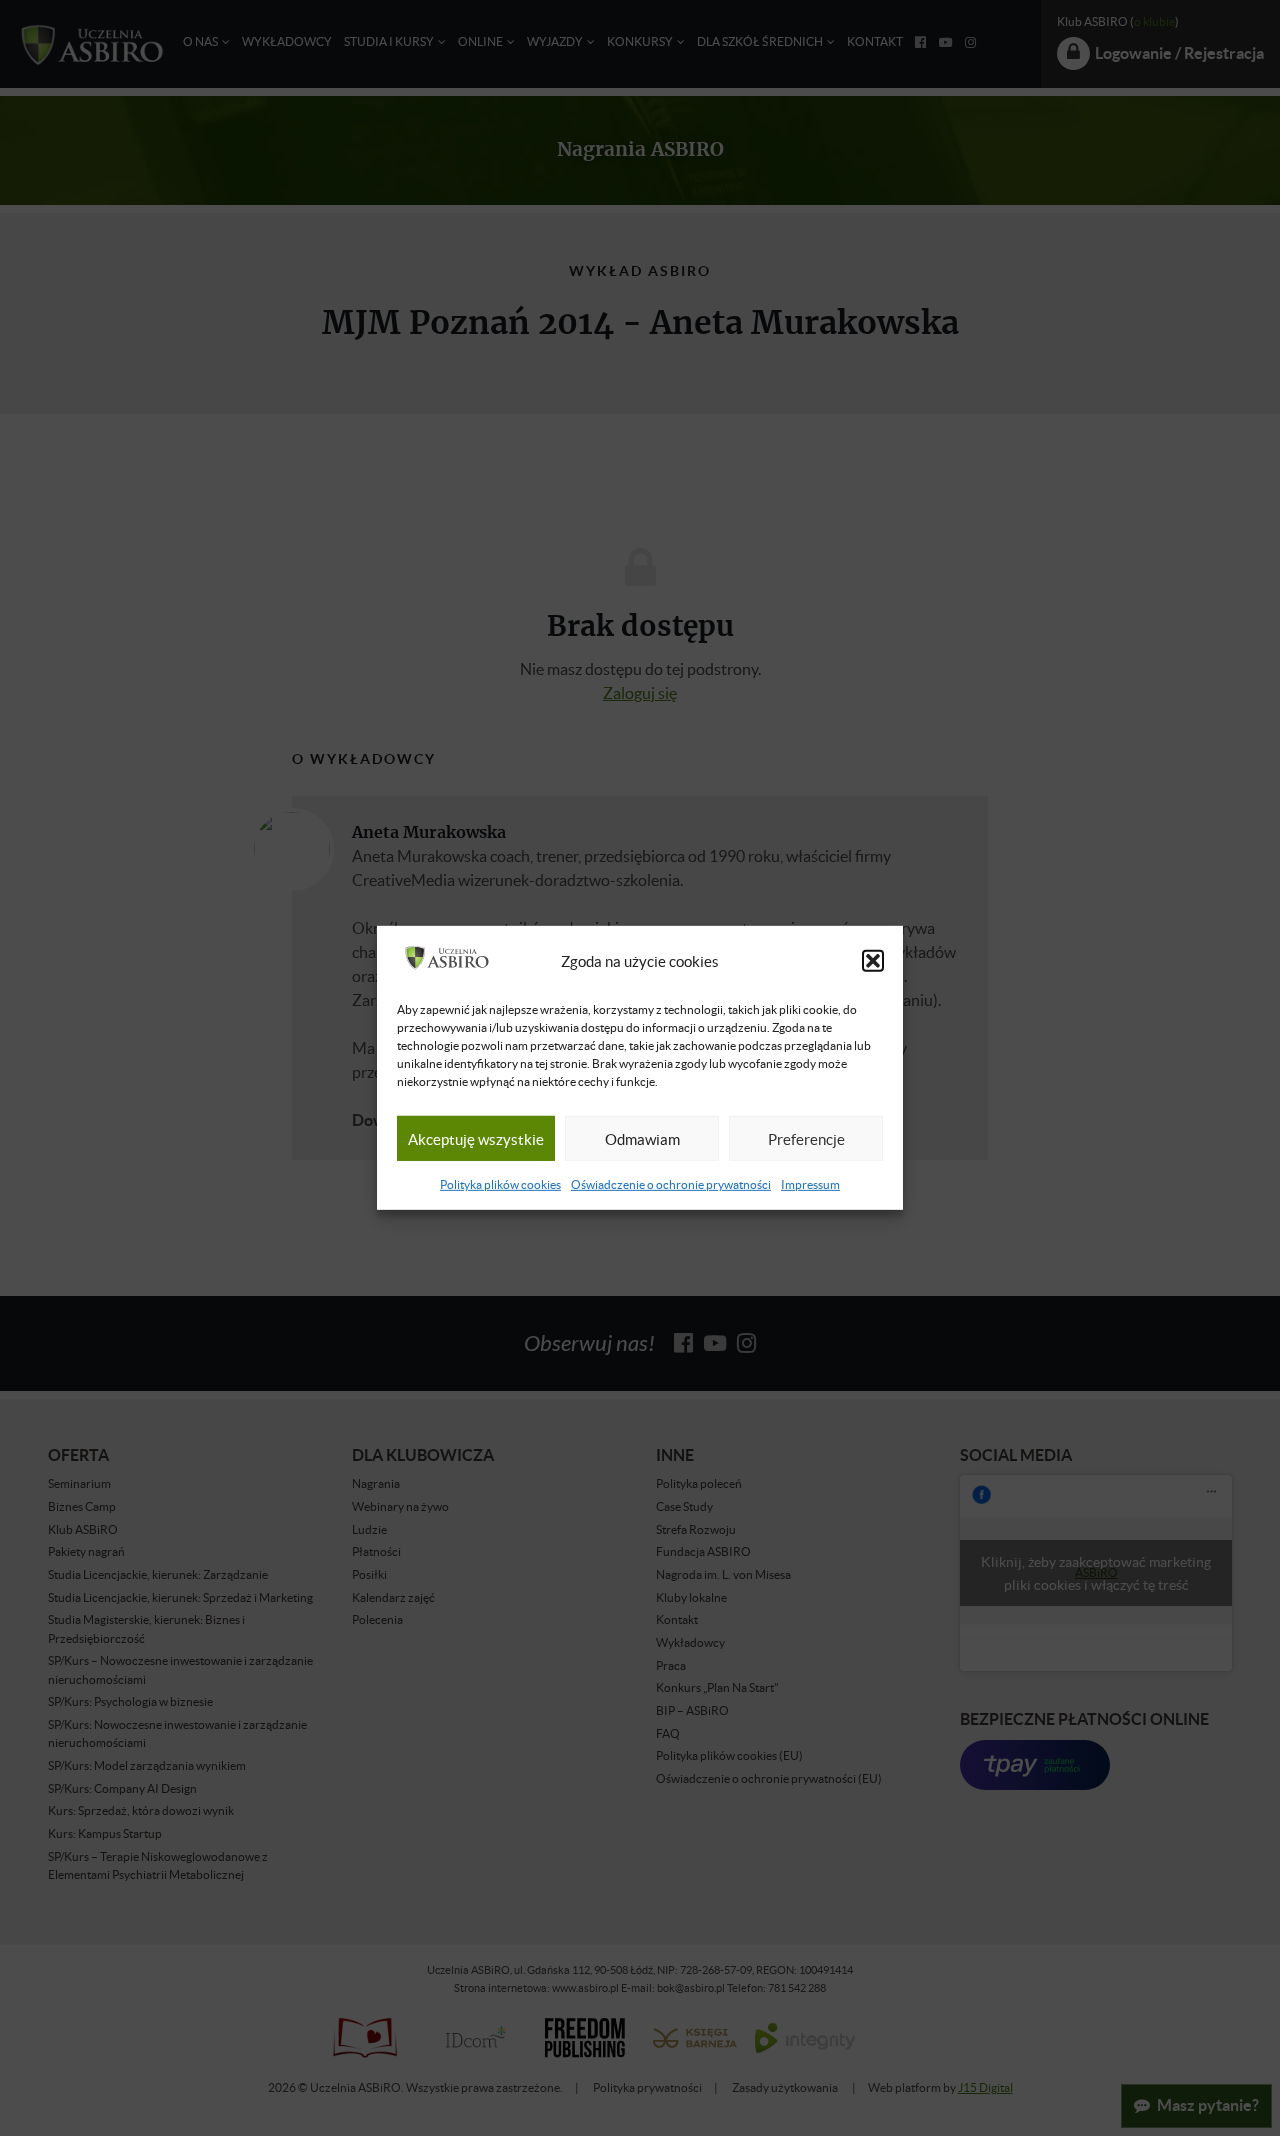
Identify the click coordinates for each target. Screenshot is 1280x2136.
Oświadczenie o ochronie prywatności (671, 1184)
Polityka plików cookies (500, 1184)
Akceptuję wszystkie (476, 1139)
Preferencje (806, 1139)
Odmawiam (642, 1139)
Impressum (810, 1184)
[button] (873, 961)
